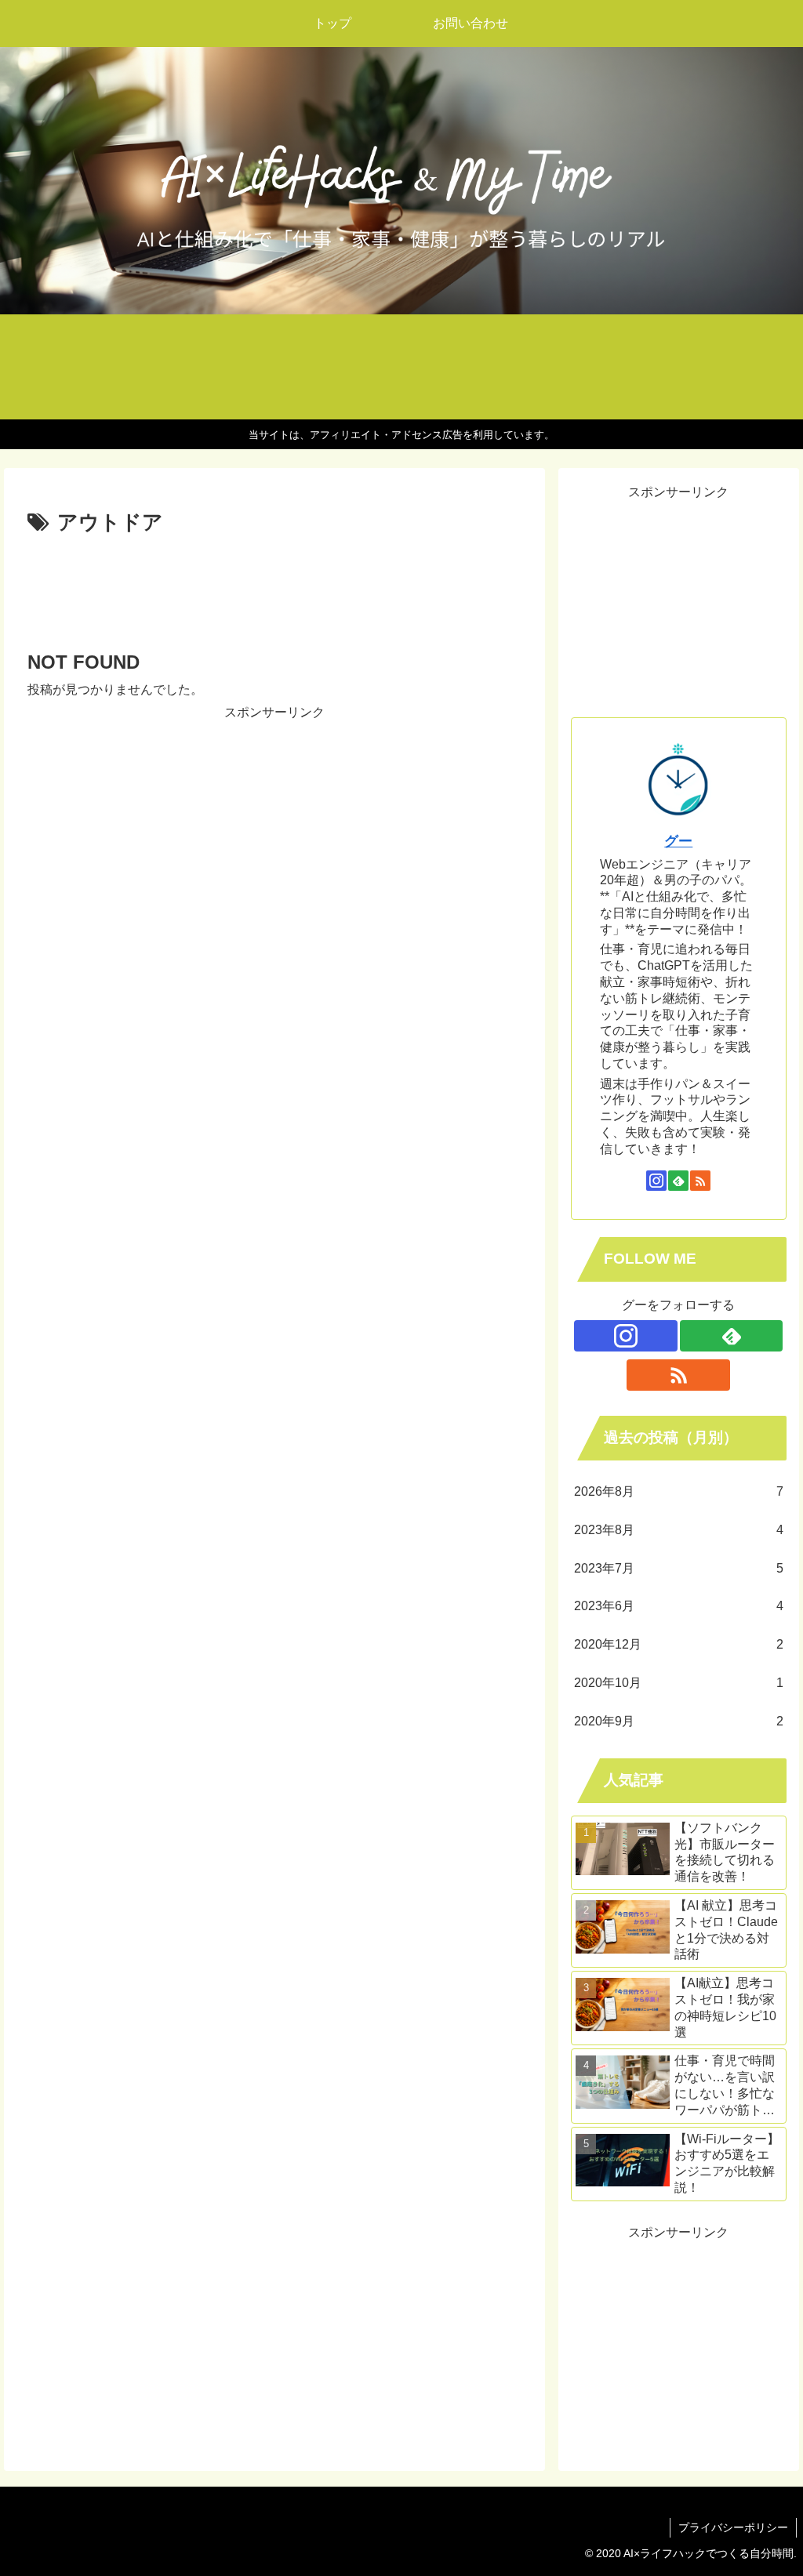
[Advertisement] (274, 588)
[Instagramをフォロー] (656, 1181)
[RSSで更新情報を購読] (700, 1181)
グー (678, 841)
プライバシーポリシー (733, 2527)
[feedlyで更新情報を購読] (678, 1181)
